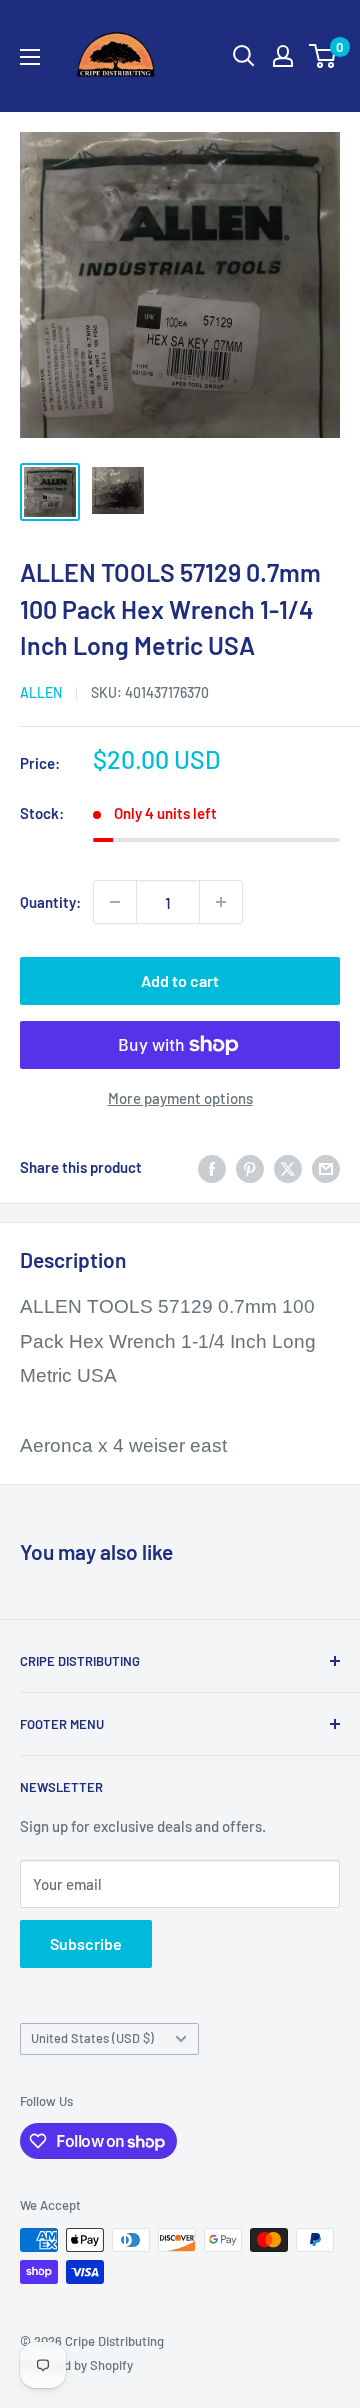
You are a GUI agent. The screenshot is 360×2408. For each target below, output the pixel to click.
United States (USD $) (92, 2038)
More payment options (180, 1098)
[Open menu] (30, 57)
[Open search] (244, 56)
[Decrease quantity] (115, 902)
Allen (41, 692)
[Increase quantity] (221, 902)
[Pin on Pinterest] (250, 1167)
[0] (323, 56)
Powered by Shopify (76, 2365)
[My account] (283, 56)
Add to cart (180, 980)
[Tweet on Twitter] (288, 1167)
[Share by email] (326, 1167)
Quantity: (50, 902)
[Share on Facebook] (212, 1167)
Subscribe (86, 1943)
